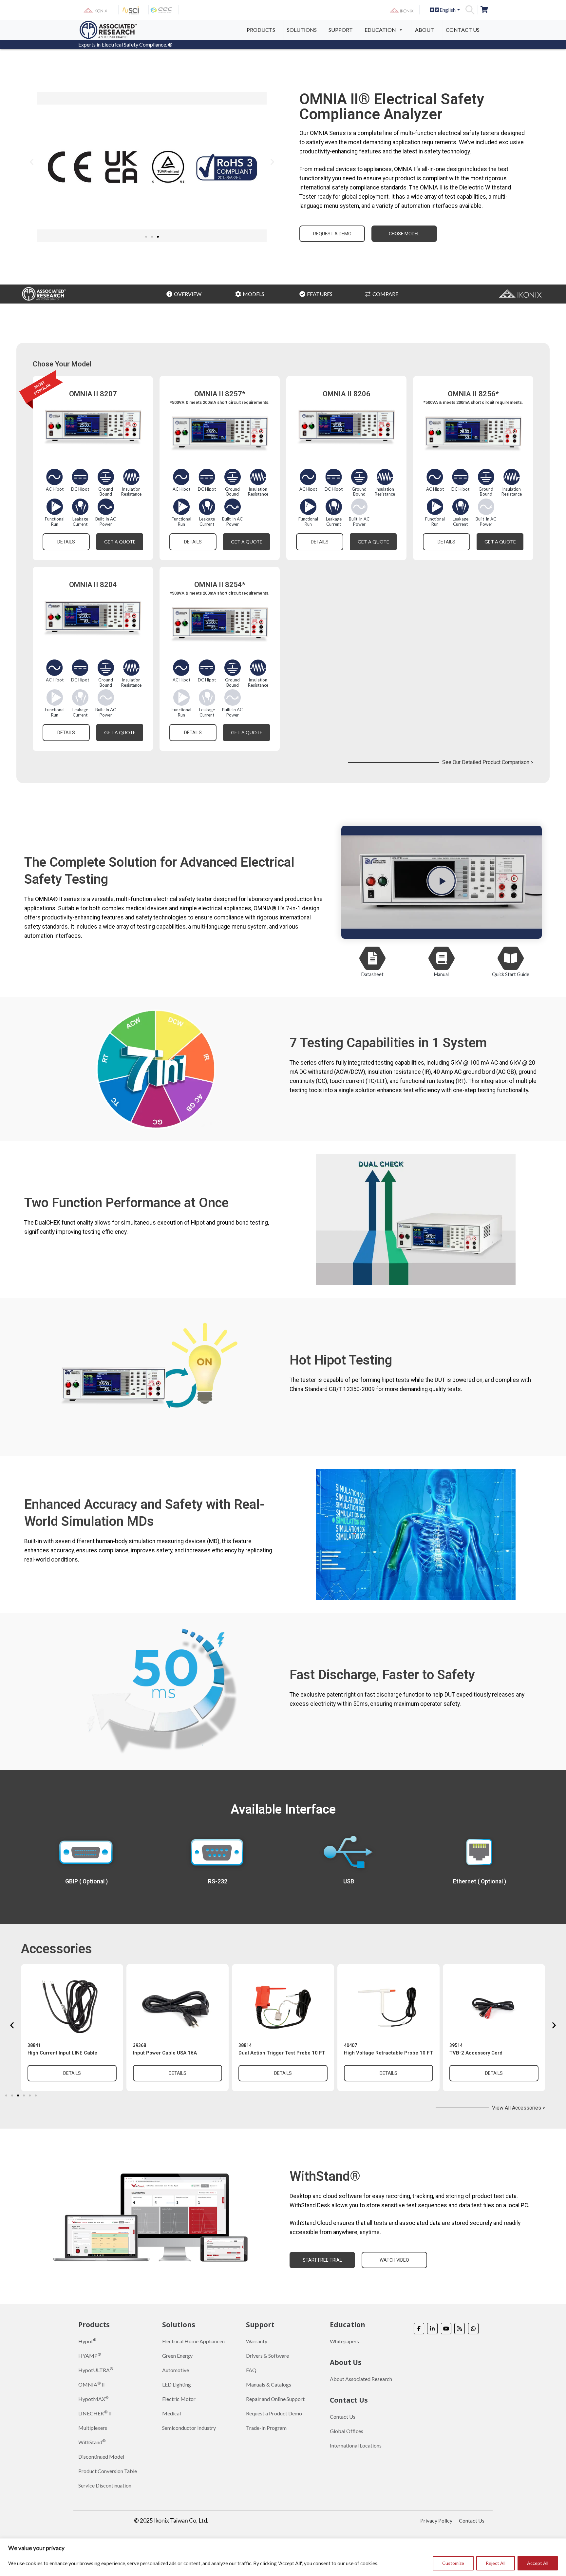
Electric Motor (179, 2399)
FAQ (251, 2370)
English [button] (447, 10)
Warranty (257, 2341)
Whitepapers (344, 2341)
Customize (453, 2563)
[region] (283, 2557)
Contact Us (463, 30)
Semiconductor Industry (189, 2428)
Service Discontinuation (105, 2485)
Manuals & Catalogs (269, 2384)
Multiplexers (93, 2428)
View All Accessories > (519, 2108)
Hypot (87, 2341)
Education (380, 30)
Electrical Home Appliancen (193, 2341)
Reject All (496, 2563)
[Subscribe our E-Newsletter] (460, 2329)
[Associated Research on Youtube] (446, 2329)
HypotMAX (93, 2399)
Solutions (302, 30)
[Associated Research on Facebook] (419, 2329)
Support (341, 30)
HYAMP (90, 2355)
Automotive (176, 2370)
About (424, 30)
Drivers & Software (267, 2356)
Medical (171, 2413)
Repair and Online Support (275, 2399)
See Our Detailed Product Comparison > (488, 762)
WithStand (92, 2442)
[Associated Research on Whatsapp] (473, 2329)
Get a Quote (120, 542)
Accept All (538, 2563)
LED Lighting (177, 2384)
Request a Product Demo (274, 2413)
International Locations (356, 2445)
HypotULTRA (96, 2370)
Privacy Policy (436, 2520)
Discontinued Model (101, 2457)
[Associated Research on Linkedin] (432, 2329)
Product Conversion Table (108, 2471)
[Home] (108, 29)
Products (261, 30)
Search (470, 10)
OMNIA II (92, 2384)
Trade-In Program (266, 2428)
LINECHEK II (95, 2413)
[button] (32, 162)
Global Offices (347, 2431)
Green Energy (177, 2356)
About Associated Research (361, 2379)
